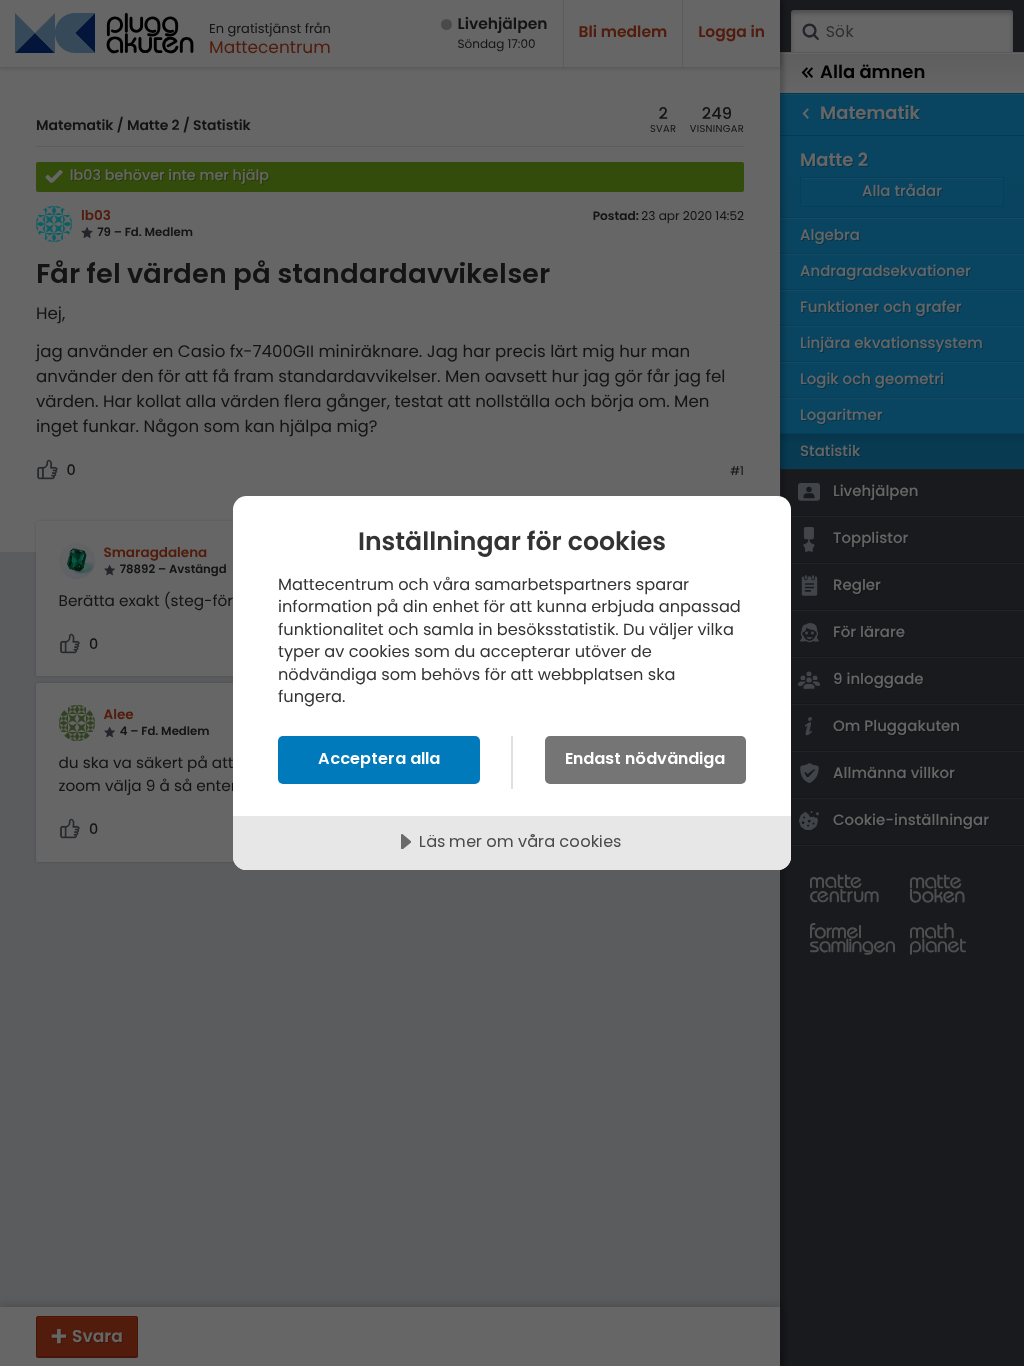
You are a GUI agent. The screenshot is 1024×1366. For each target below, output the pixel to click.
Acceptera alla (379, 758)
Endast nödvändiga (645, 758)
